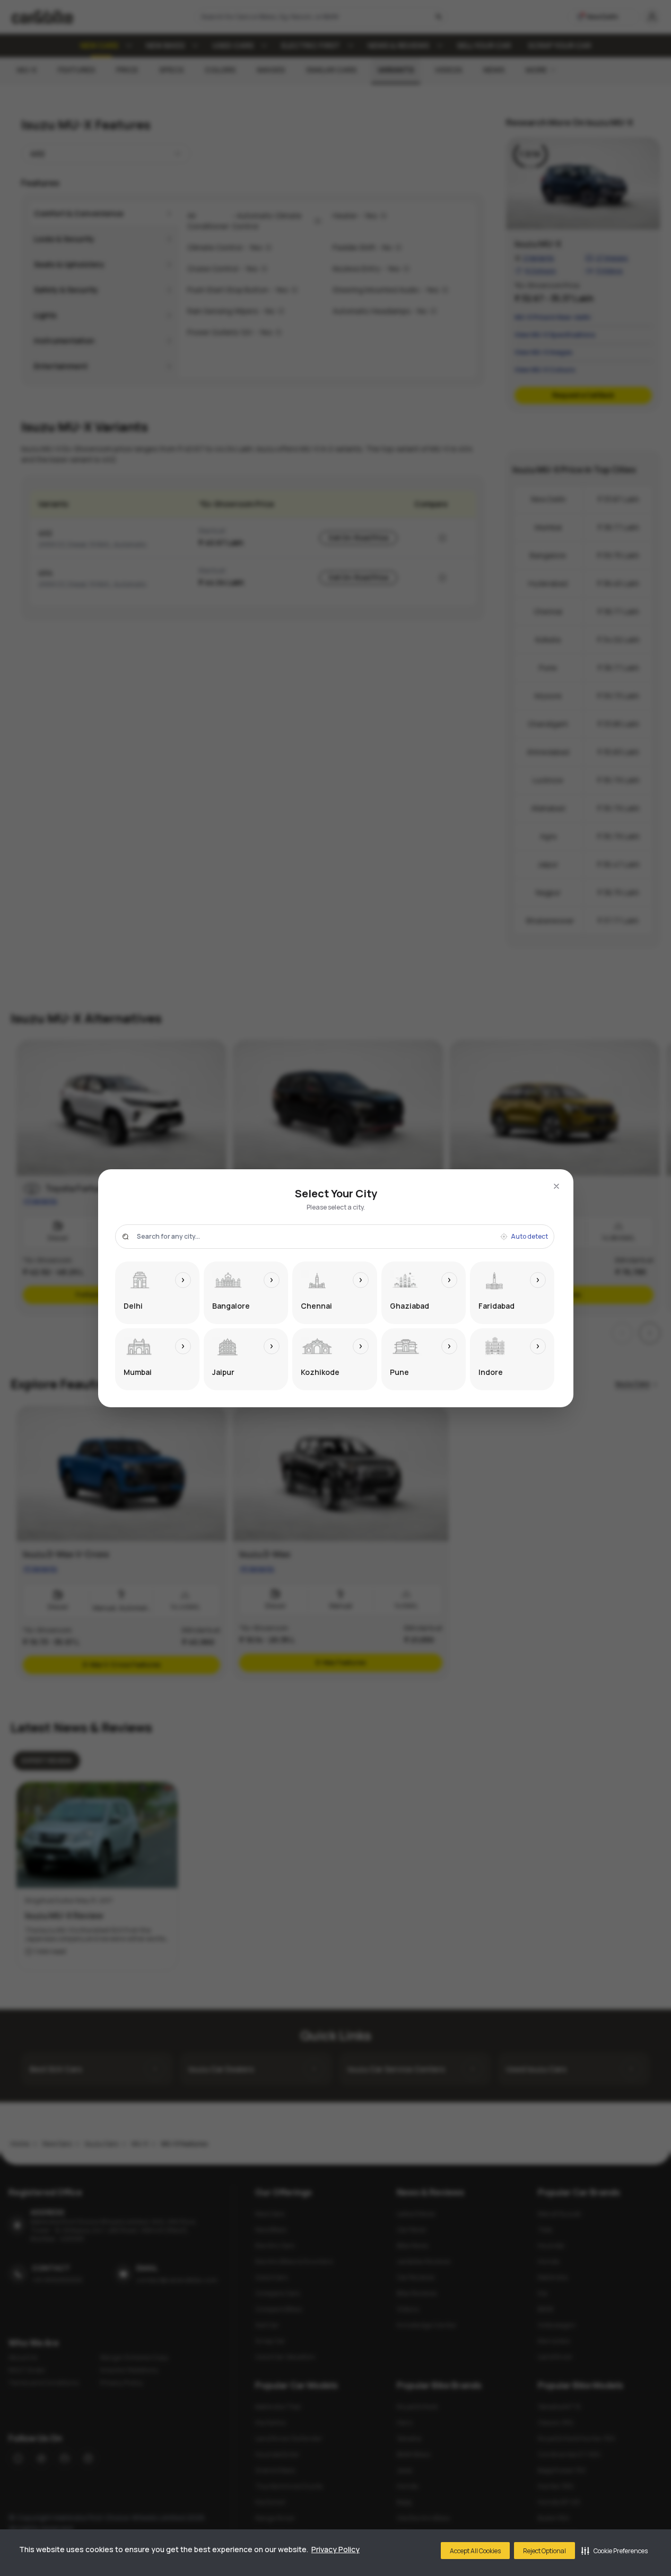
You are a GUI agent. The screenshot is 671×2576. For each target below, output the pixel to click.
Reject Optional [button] (544, 2551)
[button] (615, 2551)
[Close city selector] (556, 1186)
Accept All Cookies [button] (475, 2551)
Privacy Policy (336, 2549)
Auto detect (529, 1237)
